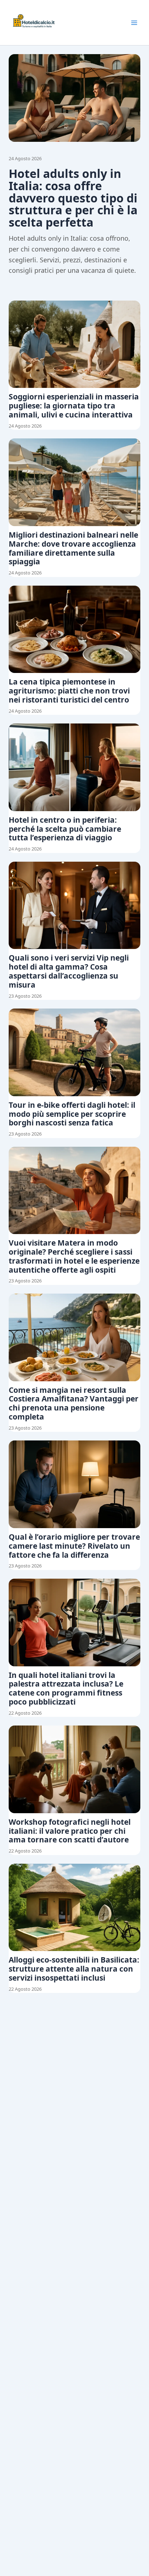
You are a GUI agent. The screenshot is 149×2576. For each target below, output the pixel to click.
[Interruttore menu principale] (134, 23)
